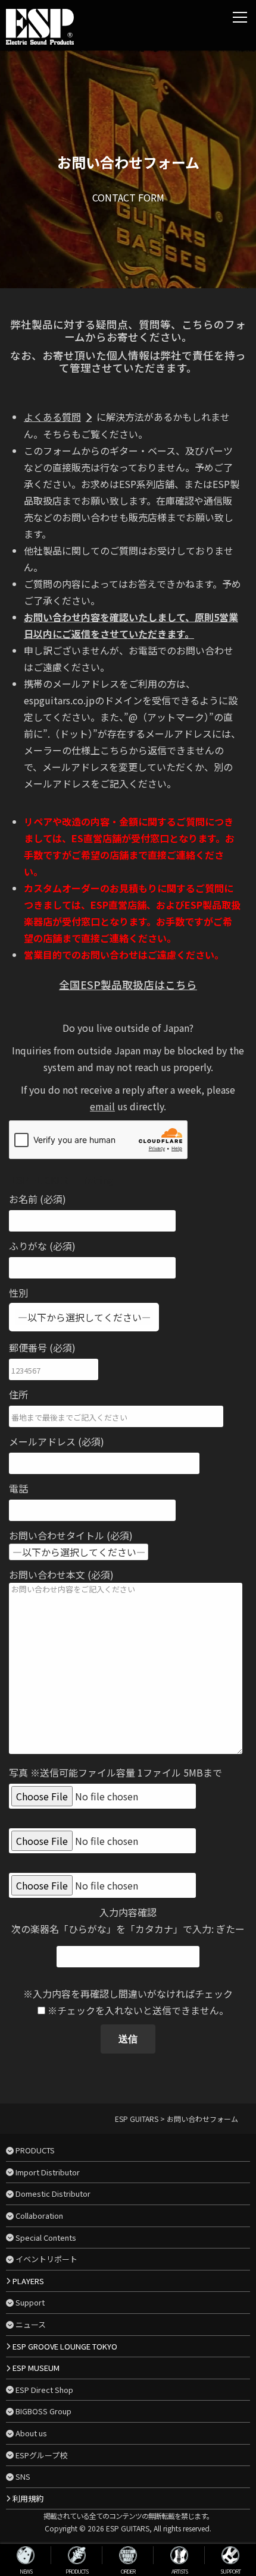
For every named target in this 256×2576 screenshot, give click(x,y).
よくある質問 (52, 417)
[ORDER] (128, 2555)
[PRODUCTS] (77, 2555)
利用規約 (28, 2498)
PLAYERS (28, 2281)
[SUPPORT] (230, 2555)
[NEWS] (26, 2555)
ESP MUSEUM (36, 2368)
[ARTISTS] (179, 2555)
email (102, 1106)
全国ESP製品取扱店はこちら (128, 985)
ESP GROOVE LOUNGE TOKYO (65, 2346)
